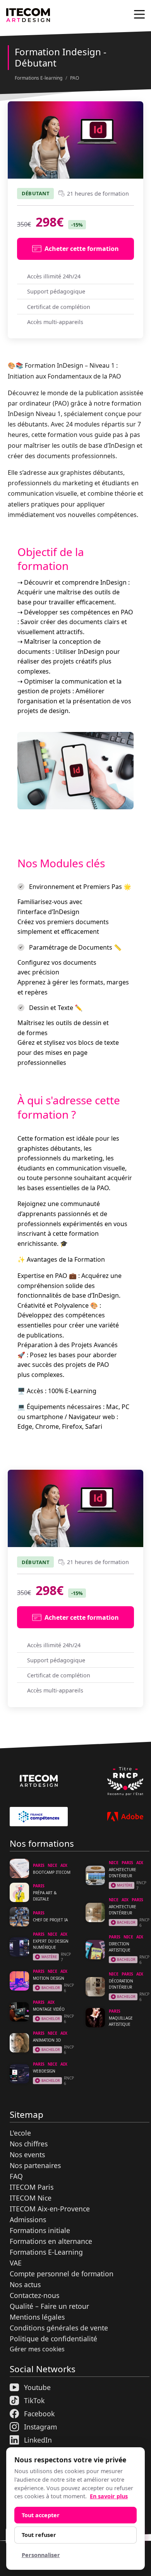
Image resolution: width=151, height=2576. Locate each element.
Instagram (40, 2427)
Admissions (28, 2219)
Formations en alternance (51, 2241)
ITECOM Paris (32, 2187)
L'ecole (20, 2133)
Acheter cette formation (82, 249)
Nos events (27, 2155)
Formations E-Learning (46, 2252)
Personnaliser (41, 2555)
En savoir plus (109, 2496)
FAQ (16, 2176)
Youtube (37, 2387)
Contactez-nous (34, 2295)
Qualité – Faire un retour (49, 2306)
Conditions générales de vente (59, 2328)
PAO (75, 78)
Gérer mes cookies (37, 2349)
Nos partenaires (35, 2165)
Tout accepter (41, 2515)
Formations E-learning (39, 78)
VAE (16, 2263)
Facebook (39, 2414)
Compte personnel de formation (62, 2274)
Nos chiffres (29, 2144)
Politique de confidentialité (53, 2339)
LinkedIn (38, 2440)
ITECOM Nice (31, 2198)
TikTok (34, 2400)
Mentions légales (37, 2317)
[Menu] (139, 14)
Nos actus (25, 2284)
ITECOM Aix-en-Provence (50, 2209)
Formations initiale (40, 2230)
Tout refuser (39, 2535)
